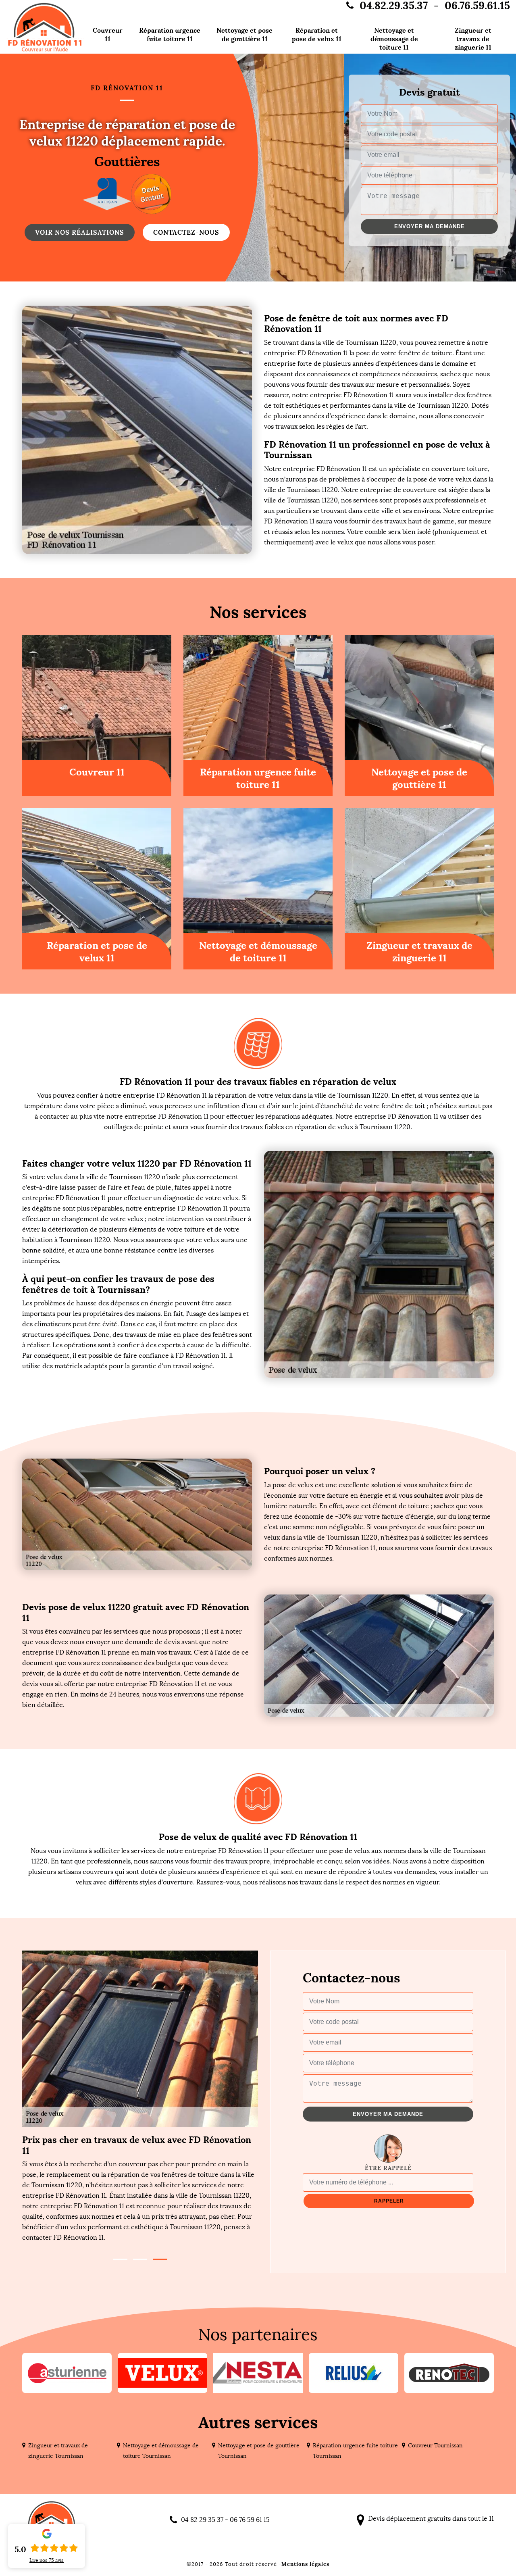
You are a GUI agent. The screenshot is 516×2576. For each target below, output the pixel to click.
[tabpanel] (140, 2188)
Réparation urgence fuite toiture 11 (170, 34)
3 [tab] (160, 2259)
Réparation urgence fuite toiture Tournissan (355, 2451)
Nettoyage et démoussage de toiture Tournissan (161, 2451)
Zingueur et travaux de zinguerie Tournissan (58, 2451)
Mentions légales (305, 2564)
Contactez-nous (186, 232)
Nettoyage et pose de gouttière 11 (244, 34)
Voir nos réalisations (80, 232)
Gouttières (127, 162)
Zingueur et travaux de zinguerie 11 (473, 39)
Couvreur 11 (108, 34)
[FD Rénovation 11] (45, 27)
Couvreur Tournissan (435, 2446)
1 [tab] (120, 2259)
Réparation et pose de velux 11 (317, 34)
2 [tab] (140, 2259)
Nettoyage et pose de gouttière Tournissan (259, 2451)
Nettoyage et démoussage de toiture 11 (394, 39)
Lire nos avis (47, 2560)
